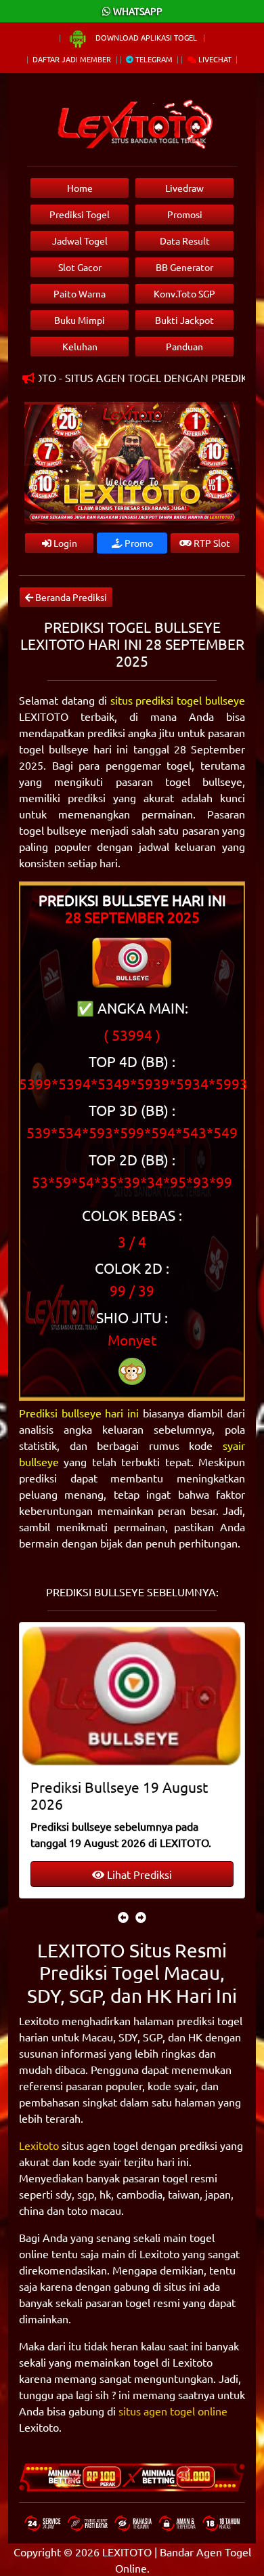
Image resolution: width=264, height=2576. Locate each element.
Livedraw (184, 188)
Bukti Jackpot (184, 320)
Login (64, 543)
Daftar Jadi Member (72, 59)
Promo (138, 543)
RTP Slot (211, 543)
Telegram (153, 59)
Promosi (185, 214)
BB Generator (184, 267)
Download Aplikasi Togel (146, 37)
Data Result (185, 241)
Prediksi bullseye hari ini (79, 1413)
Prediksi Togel (80, 214)
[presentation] (123, 1917)
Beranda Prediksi (70, 597)
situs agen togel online (173, 2411)
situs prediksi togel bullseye (178, 700)
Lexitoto (39, 2145)
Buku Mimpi (80, 320)
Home (80, 188)
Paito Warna (80, 293)
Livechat (214, 59)
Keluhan (80, 346)
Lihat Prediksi (138, 1874)
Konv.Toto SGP (184, 293)
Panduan (184, 346)
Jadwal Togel (80, 241)
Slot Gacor (80, 267)
